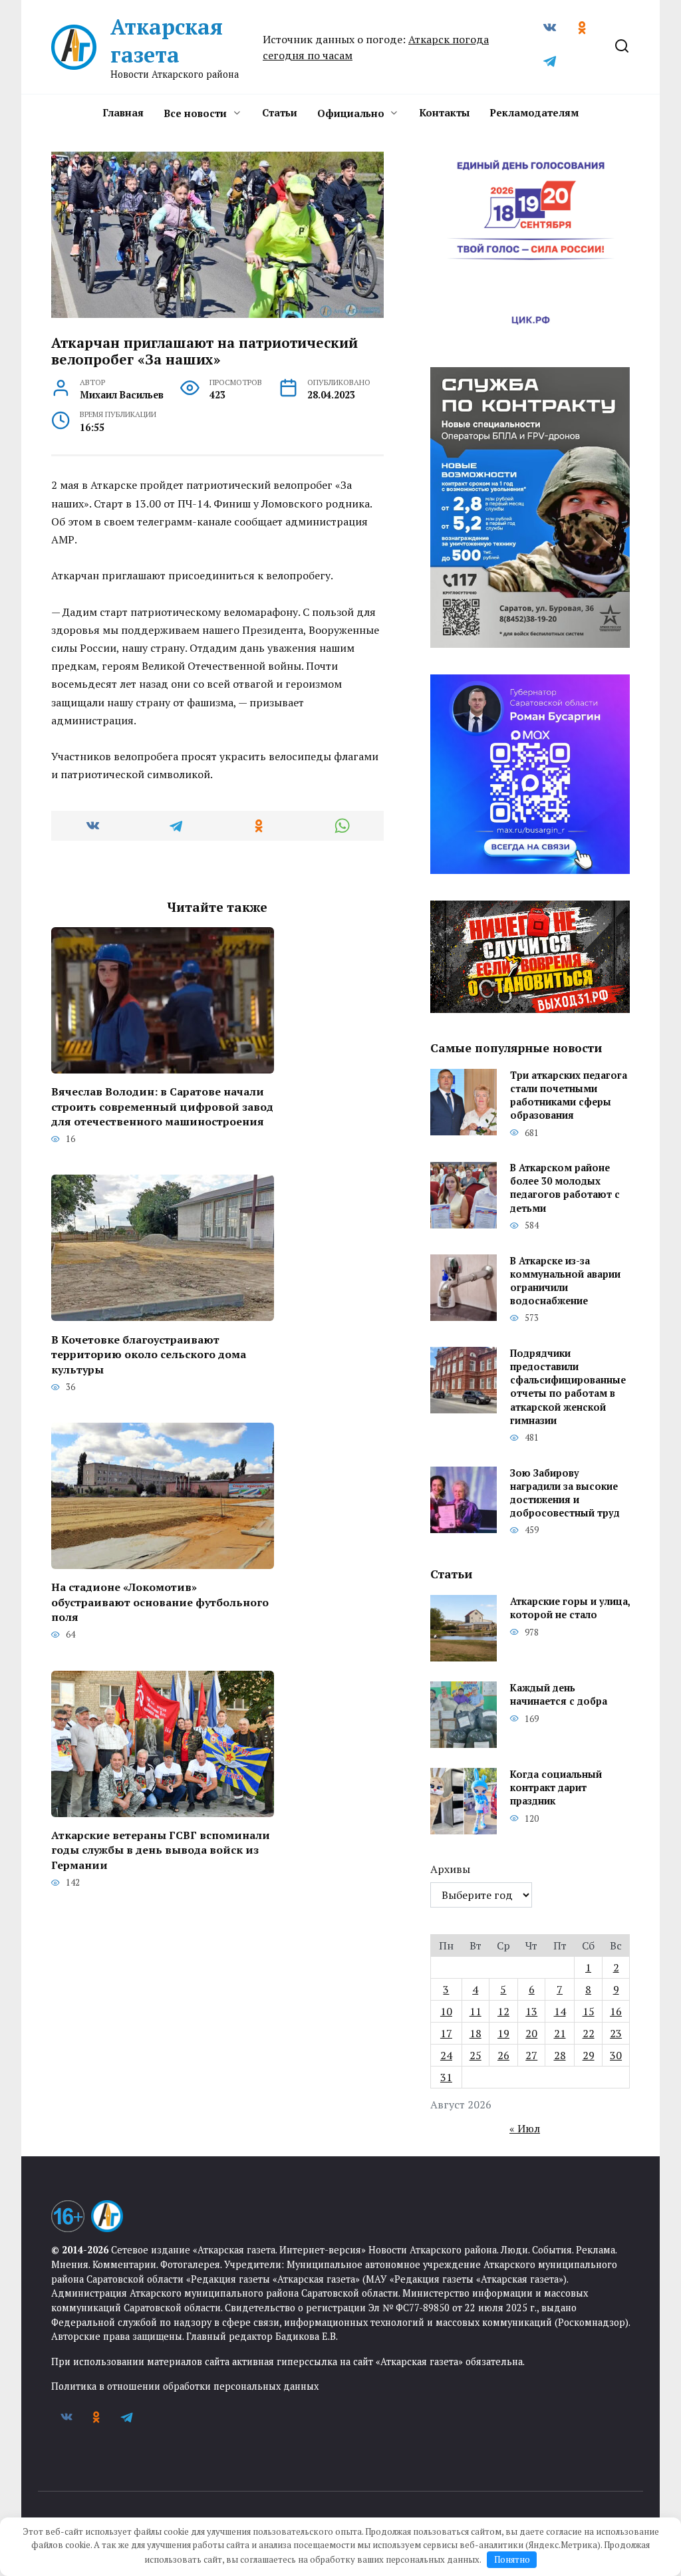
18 (476, 2033)
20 (531, 2033)
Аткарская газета (167, 41)
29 (589, 2055)
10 (446, 2011)
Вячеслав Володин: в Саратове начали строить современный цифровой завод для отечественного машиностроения (162, 1106)
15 (589, 2011)
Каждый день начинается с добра (559, 1694)
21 (560, 2033)
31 (446, 2077)
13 (531, 2011)
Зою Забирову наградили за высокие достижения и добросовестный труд (565, 1493)
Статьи (280, 112)
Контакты (444, 112)
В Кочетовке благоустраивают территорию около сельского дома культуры (149, 1354)
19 (503, 2033)
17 (446, 2033)
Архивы (450, 1869)
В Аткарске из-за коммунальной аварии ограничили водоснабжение (565, 1281)
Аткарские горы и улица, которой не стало (570, 1608)
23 (616, 2033)
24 (446, 2055)
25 (476, 2055)
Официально (351, 113)
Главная (123, 112)
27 (531, 2055)
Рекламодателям (534, 112)
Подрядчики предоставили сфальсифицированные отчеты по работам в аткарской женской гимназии (568, 1387)
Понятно (512, 2559)
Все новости (195, 113)
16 (616, 2011)
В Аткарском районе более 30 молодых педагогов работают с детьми (565, 1188)
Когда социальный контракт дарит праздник (556, 1788)
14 (560, 2011)
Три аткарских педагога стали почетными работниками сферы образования (569, 1095)
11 (476, 2011)
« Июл (525, 2128)
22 (589, 2033)
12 (503, 2011)
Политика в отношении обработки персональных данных (185, 2386)
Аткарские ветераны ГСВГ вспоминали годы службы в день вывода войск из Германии (161, 1850)
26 (503, 2055)
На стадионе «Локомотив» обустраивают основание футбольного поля (160, 1602)
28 (560, 2055)
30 (616, 2055)
